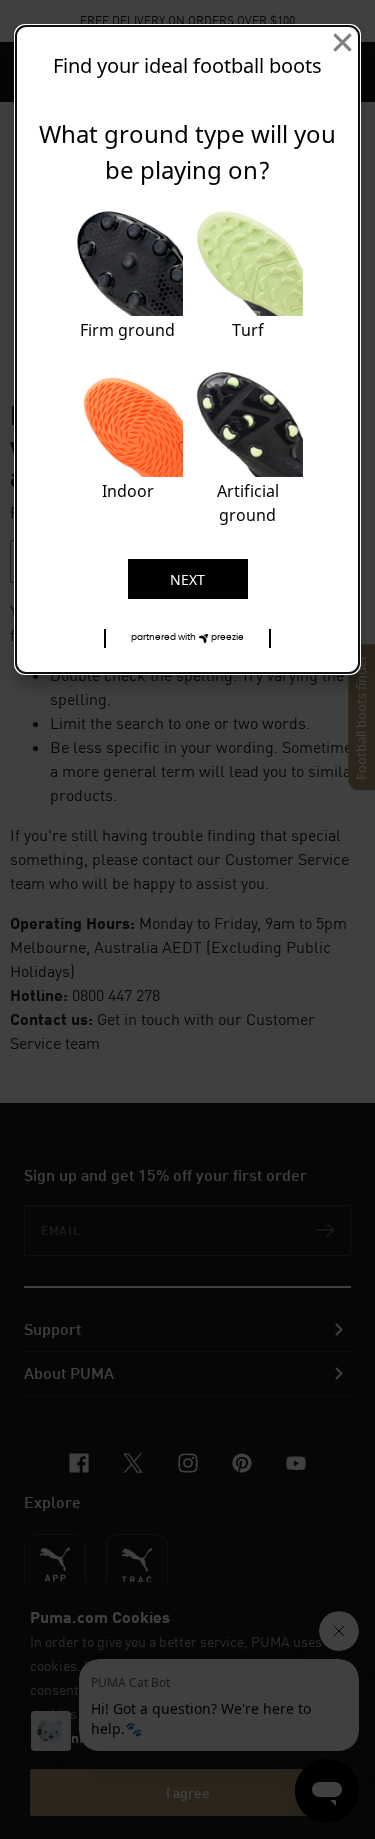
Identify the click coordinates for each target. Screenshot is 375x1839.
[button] (187, 638)
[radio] (128, 278)
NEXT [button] (187, 579)
